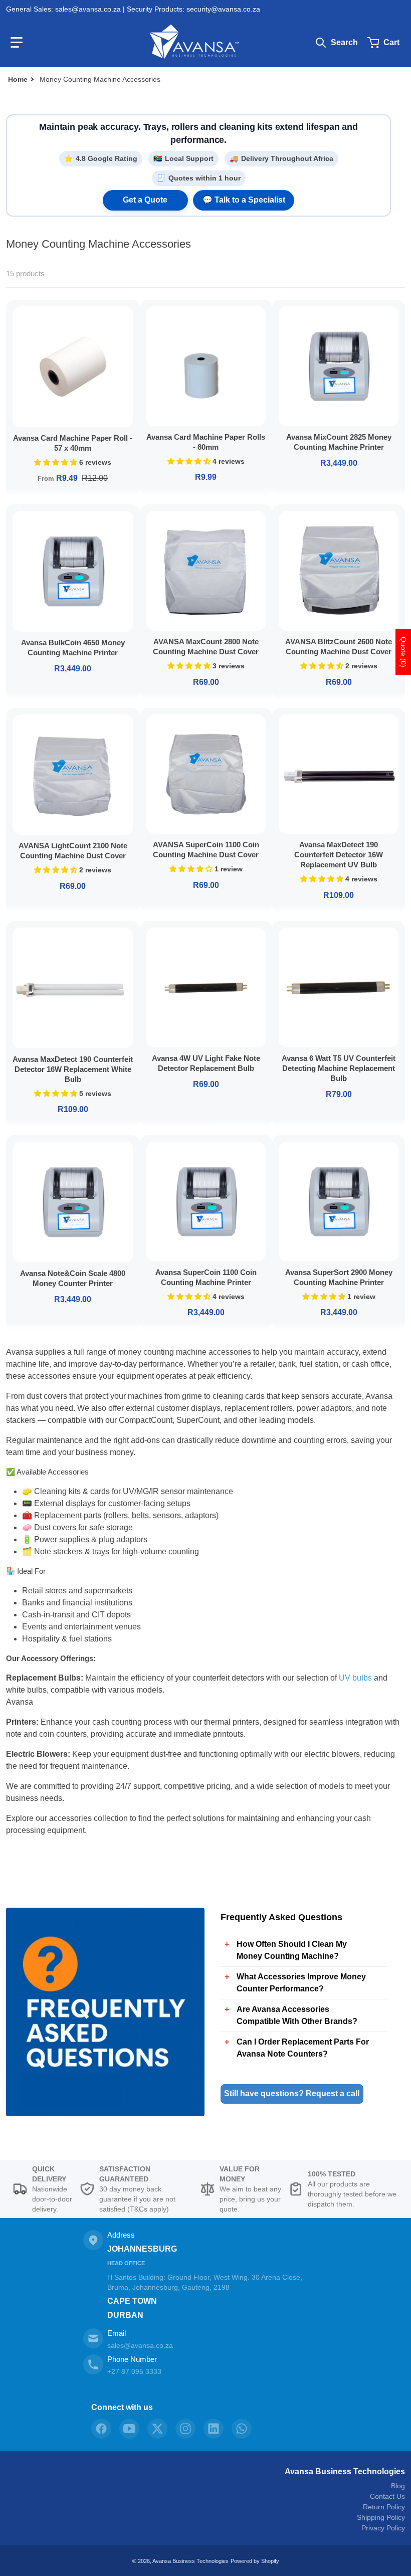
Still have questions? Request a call (292, 2093)
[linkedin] (214, 2429)
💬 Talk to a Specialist (244, 200)
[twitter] (157, 2429)
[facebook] (101, 2429)
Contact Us (387, 2496)
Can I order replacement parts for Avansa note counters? (303, 2048)
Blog (398, 2486)
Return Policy (384, 2507)
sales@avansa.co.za (140, 2345)
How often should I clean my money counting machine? (292, 1950)
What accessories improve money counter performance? (301, 1983)
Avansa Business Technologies (345, 2471)
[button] (17, 43)
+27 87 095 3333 (134, 2371)
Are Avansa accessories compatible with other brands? (297, 2015)
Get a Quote (145, 200)
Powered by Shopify (255, 2561)
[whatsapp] (242, 2429)
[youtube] (129, 2429)
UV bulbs (355, 1678)
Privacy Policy (383, 2528)
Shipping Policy (381, 2517)
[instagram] (185, 2429)
